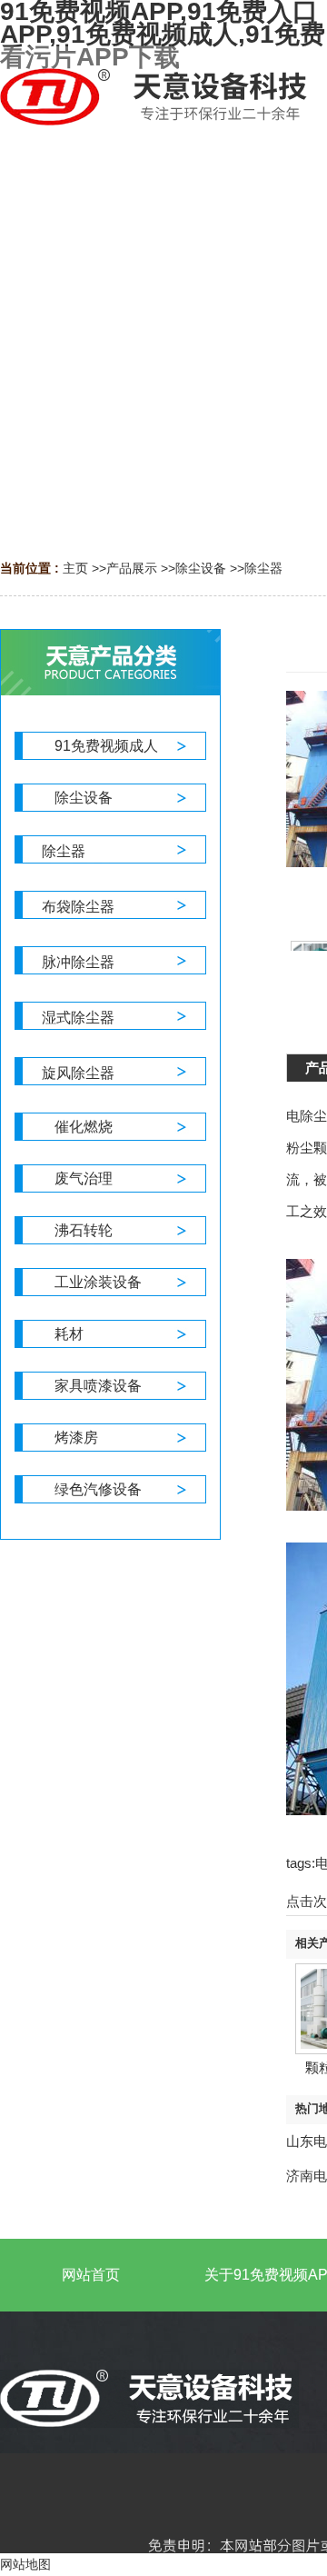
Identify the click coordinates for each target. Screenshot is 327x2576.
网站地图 (25, 2564)
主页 (75, 568)
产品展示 (132, 568)
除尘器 (263, 568)
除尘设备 (201, 568)
